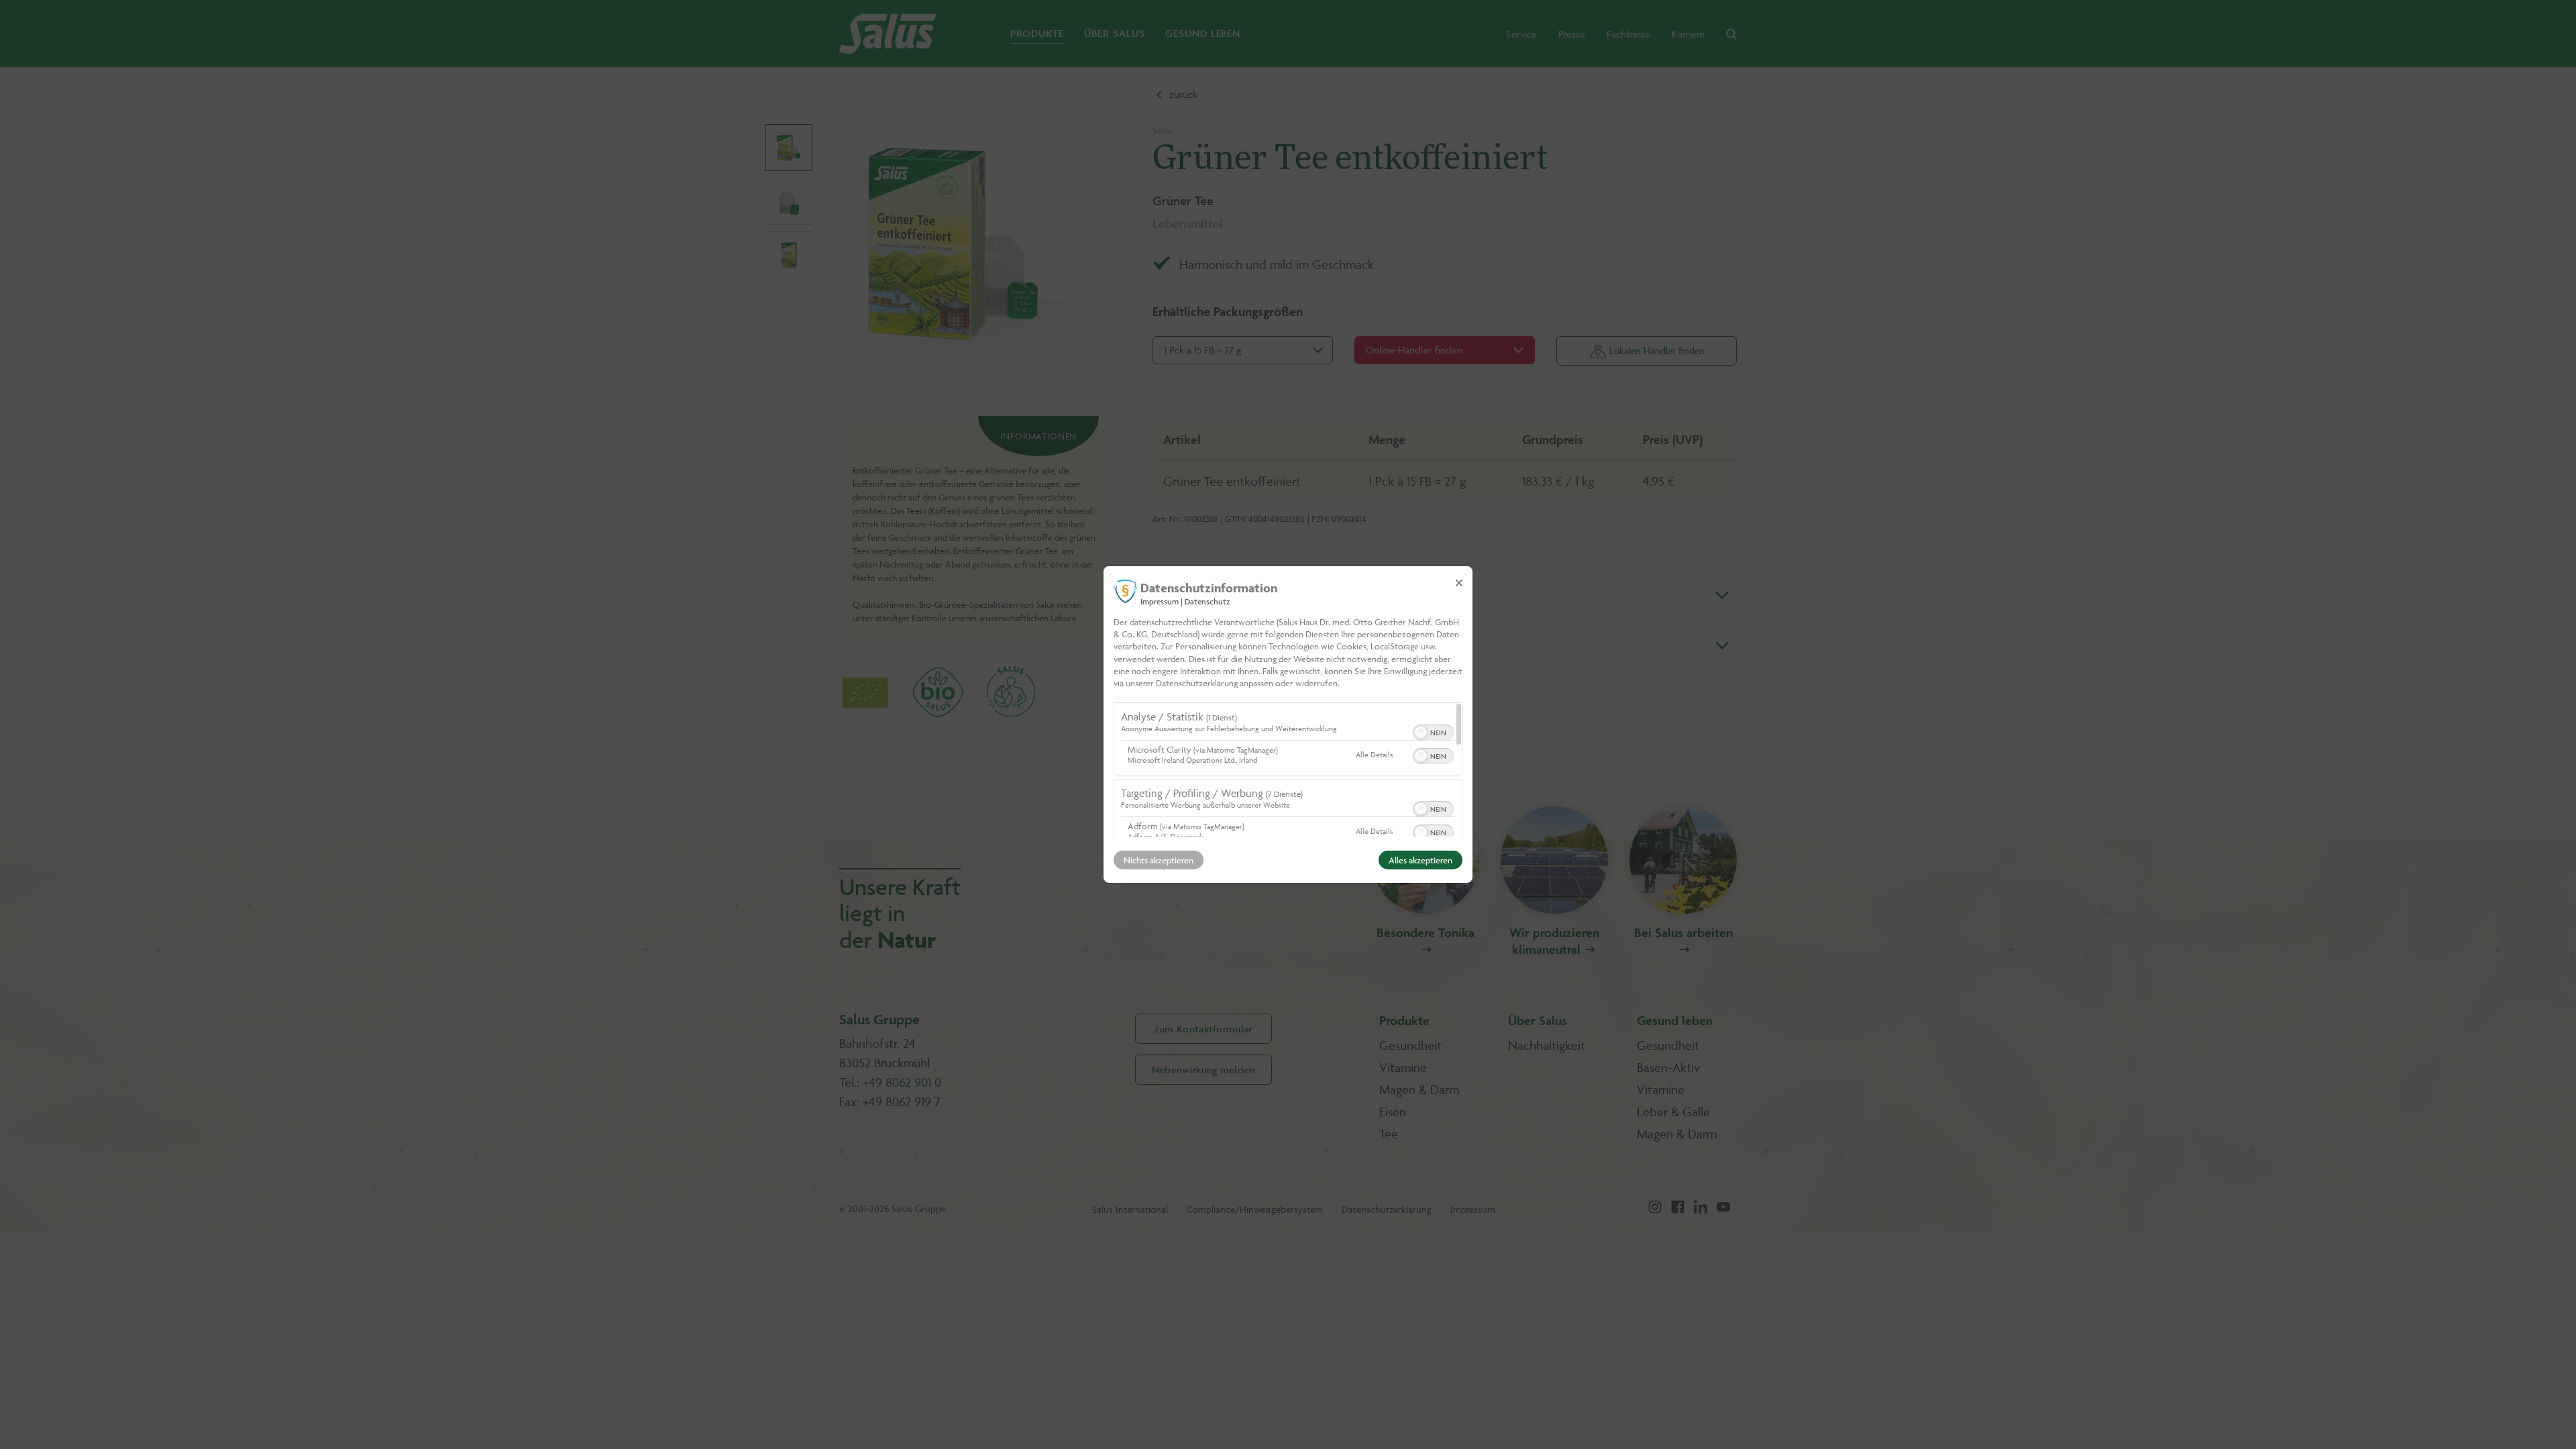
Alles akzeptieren (1420, 860)
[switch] (1433, 731)
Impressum (1160, 601)
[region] (1288, 769)
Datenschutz (1207, 601)
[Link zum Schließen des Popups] (1459, 583)
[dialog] (1288, 724)
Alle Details (1374, 754)
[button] (1421, 733)
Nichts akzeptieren (1159, 860)
